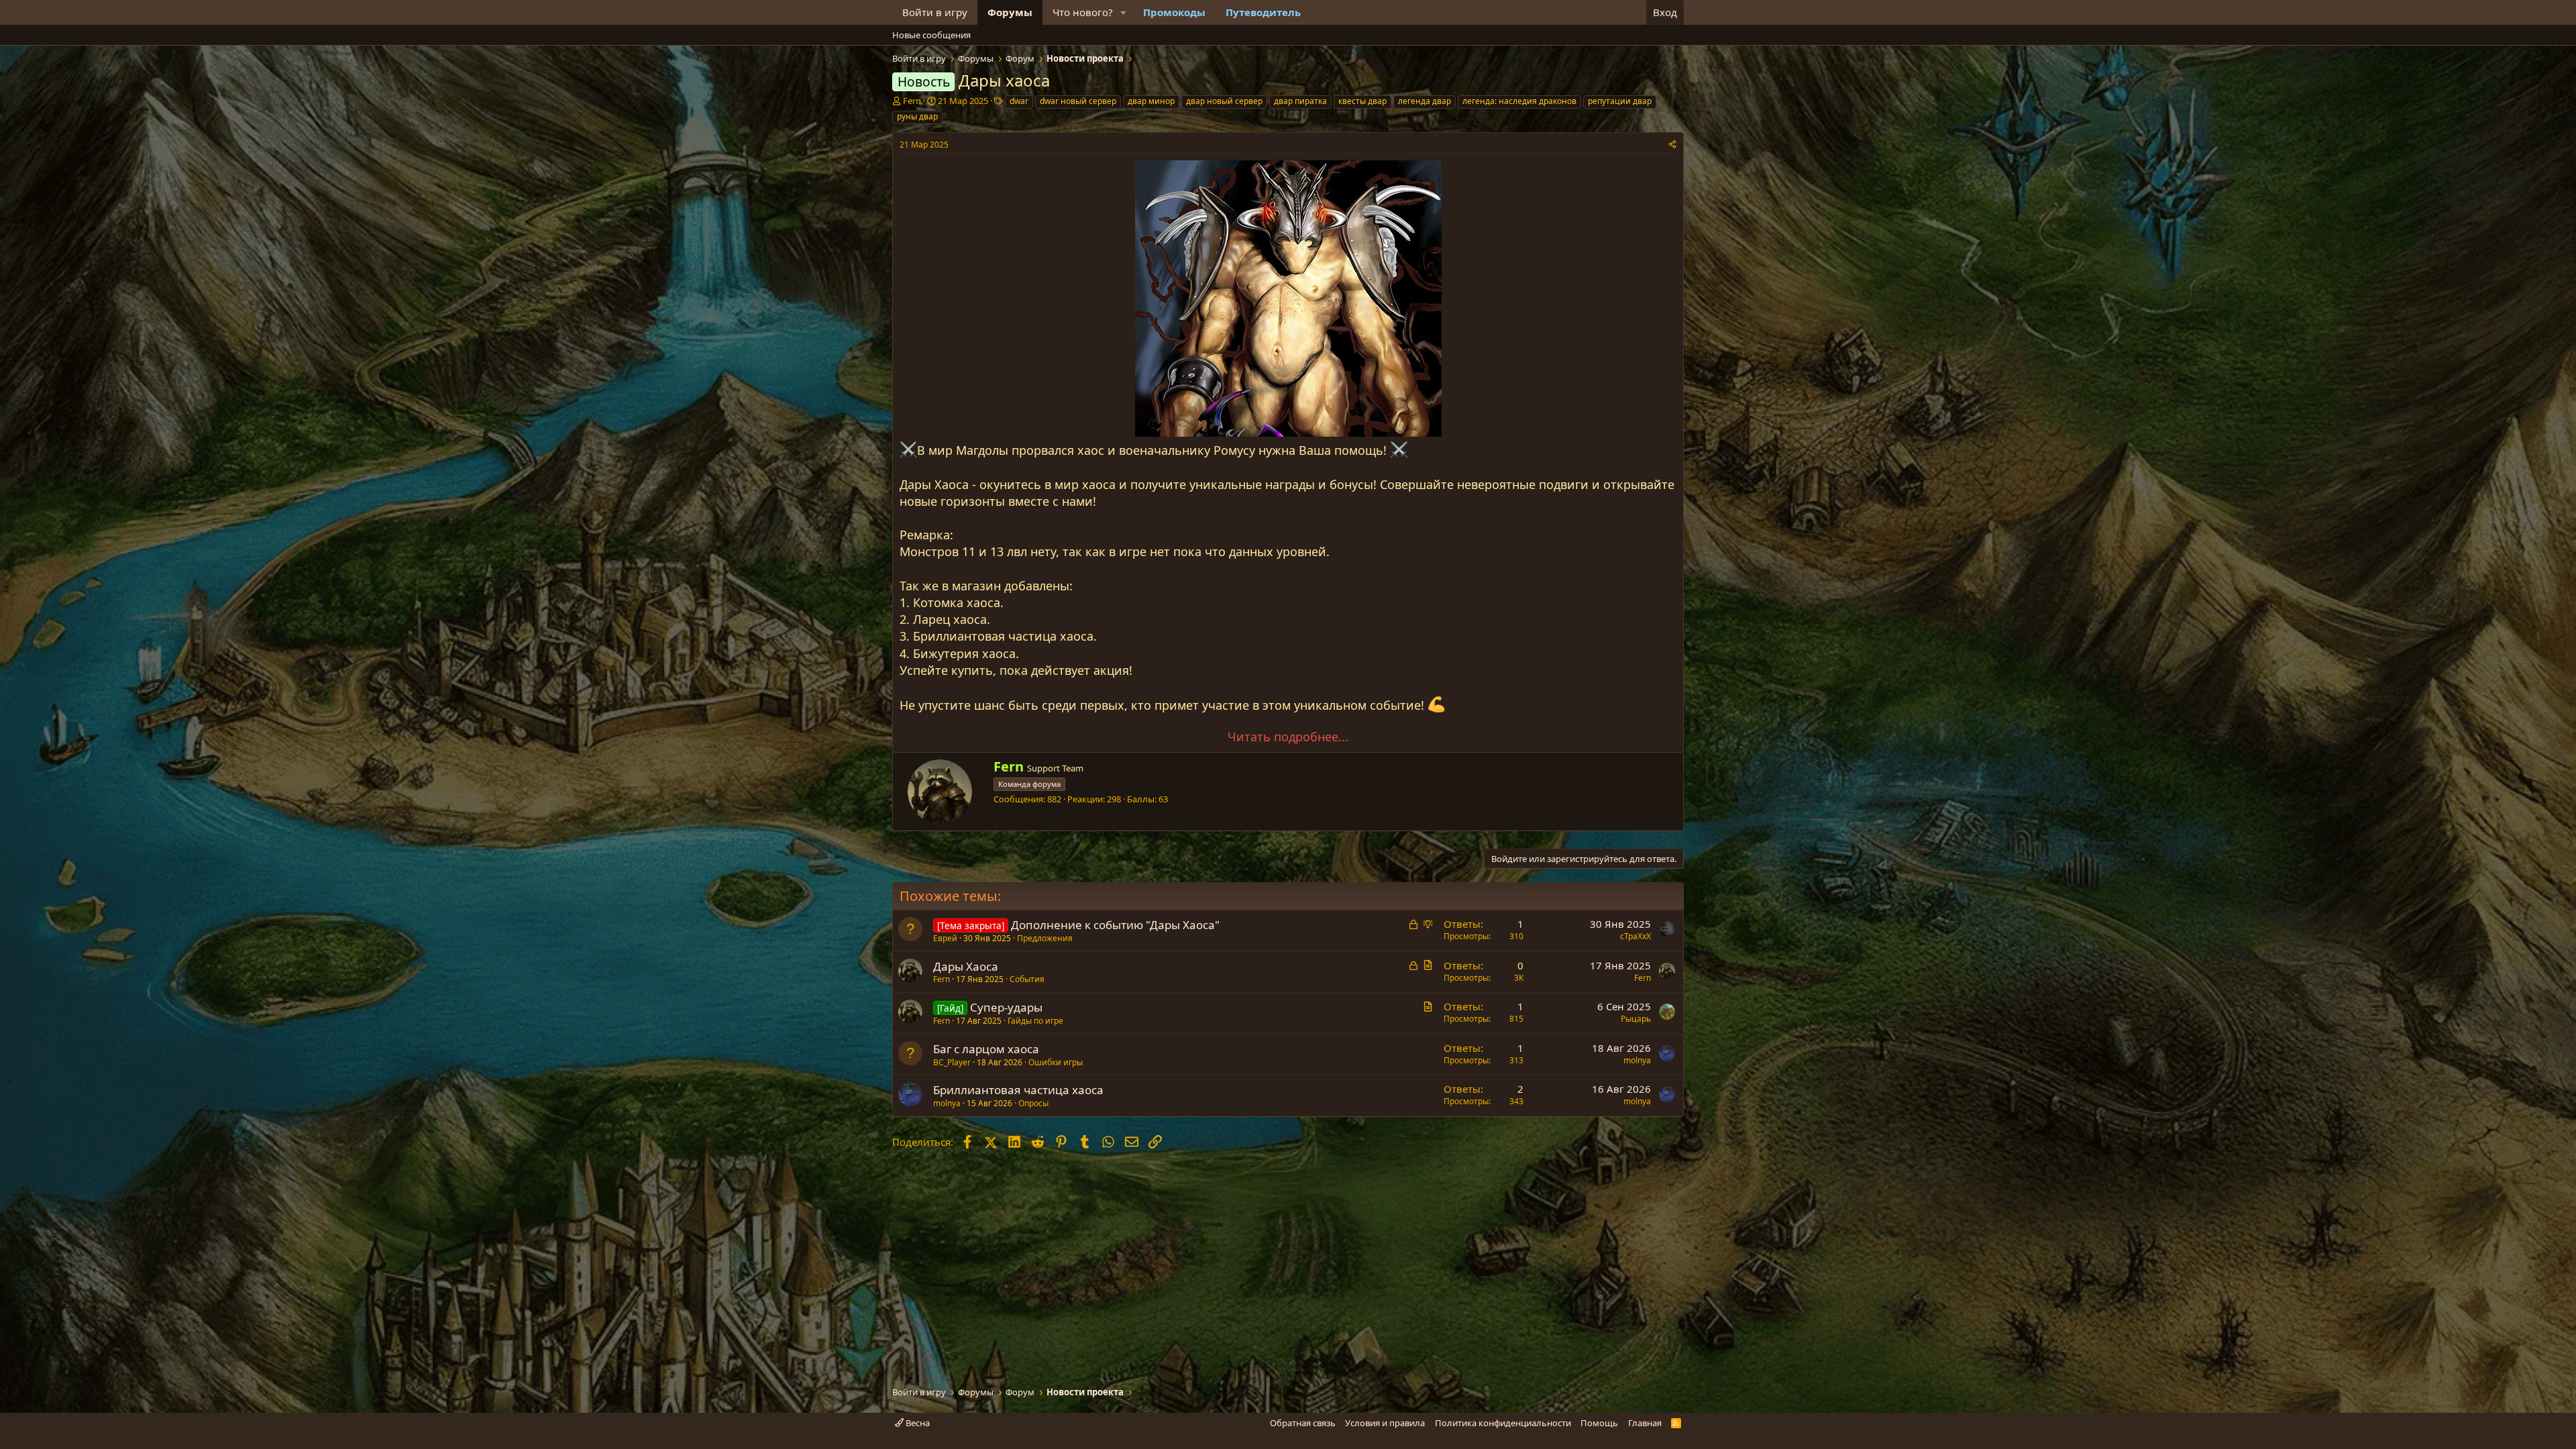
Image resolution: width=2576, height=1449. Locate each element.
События (1027, 979)
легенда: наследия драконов (1519, 101)
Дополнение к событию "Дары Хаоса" (1115, 925)
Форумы (1010, 12)
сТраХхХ (1635, 936)
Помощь (1599, 1423)
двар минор (1151, 101)
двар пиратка (1300, 101)
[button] (1124, 12)
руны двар (917, 116)
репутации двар (1620, 101)
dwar (1019, 101)
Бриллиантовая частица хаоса (1018, 1090)
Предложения (1045, 938)
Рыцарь (1636, 1019)
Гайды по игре (1035, 1021)
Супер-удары (1006, 1007)
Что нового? (1083, 12)
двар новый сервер (1224, 101)
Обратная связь (1303, 1423)
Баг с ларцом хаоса (986, 1049)
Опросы (1033, 1103)
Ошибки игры (1056, 1062)
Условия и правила (1385, 1423)
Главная (1645, 1423)
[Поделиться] (1672, 145)
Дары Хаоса (966, 966)
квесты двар (1362, 101)
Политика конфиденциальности (1503, 1423)
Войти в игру (935, 12)
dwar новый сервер (1078, 101)
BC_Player (952, 1062)
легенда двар (1425, 101)
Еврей (945, 938)
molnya (1637, 1060)
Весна (917, 1423)
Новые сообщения (931, 35)
